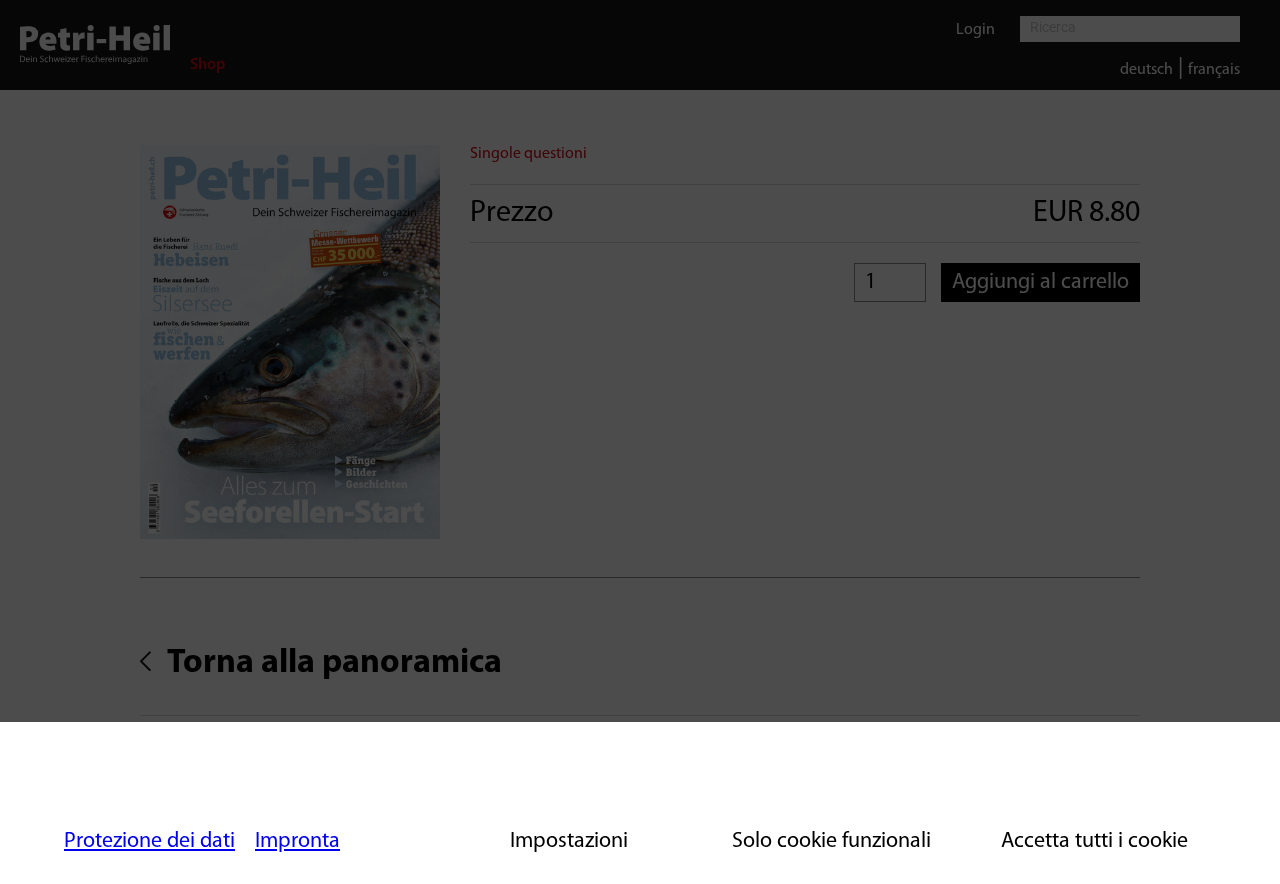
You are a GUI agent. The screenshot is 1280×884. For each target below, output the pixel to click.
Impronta (297, 841)
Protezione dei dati (149, 841)
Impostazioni (569, 841)
